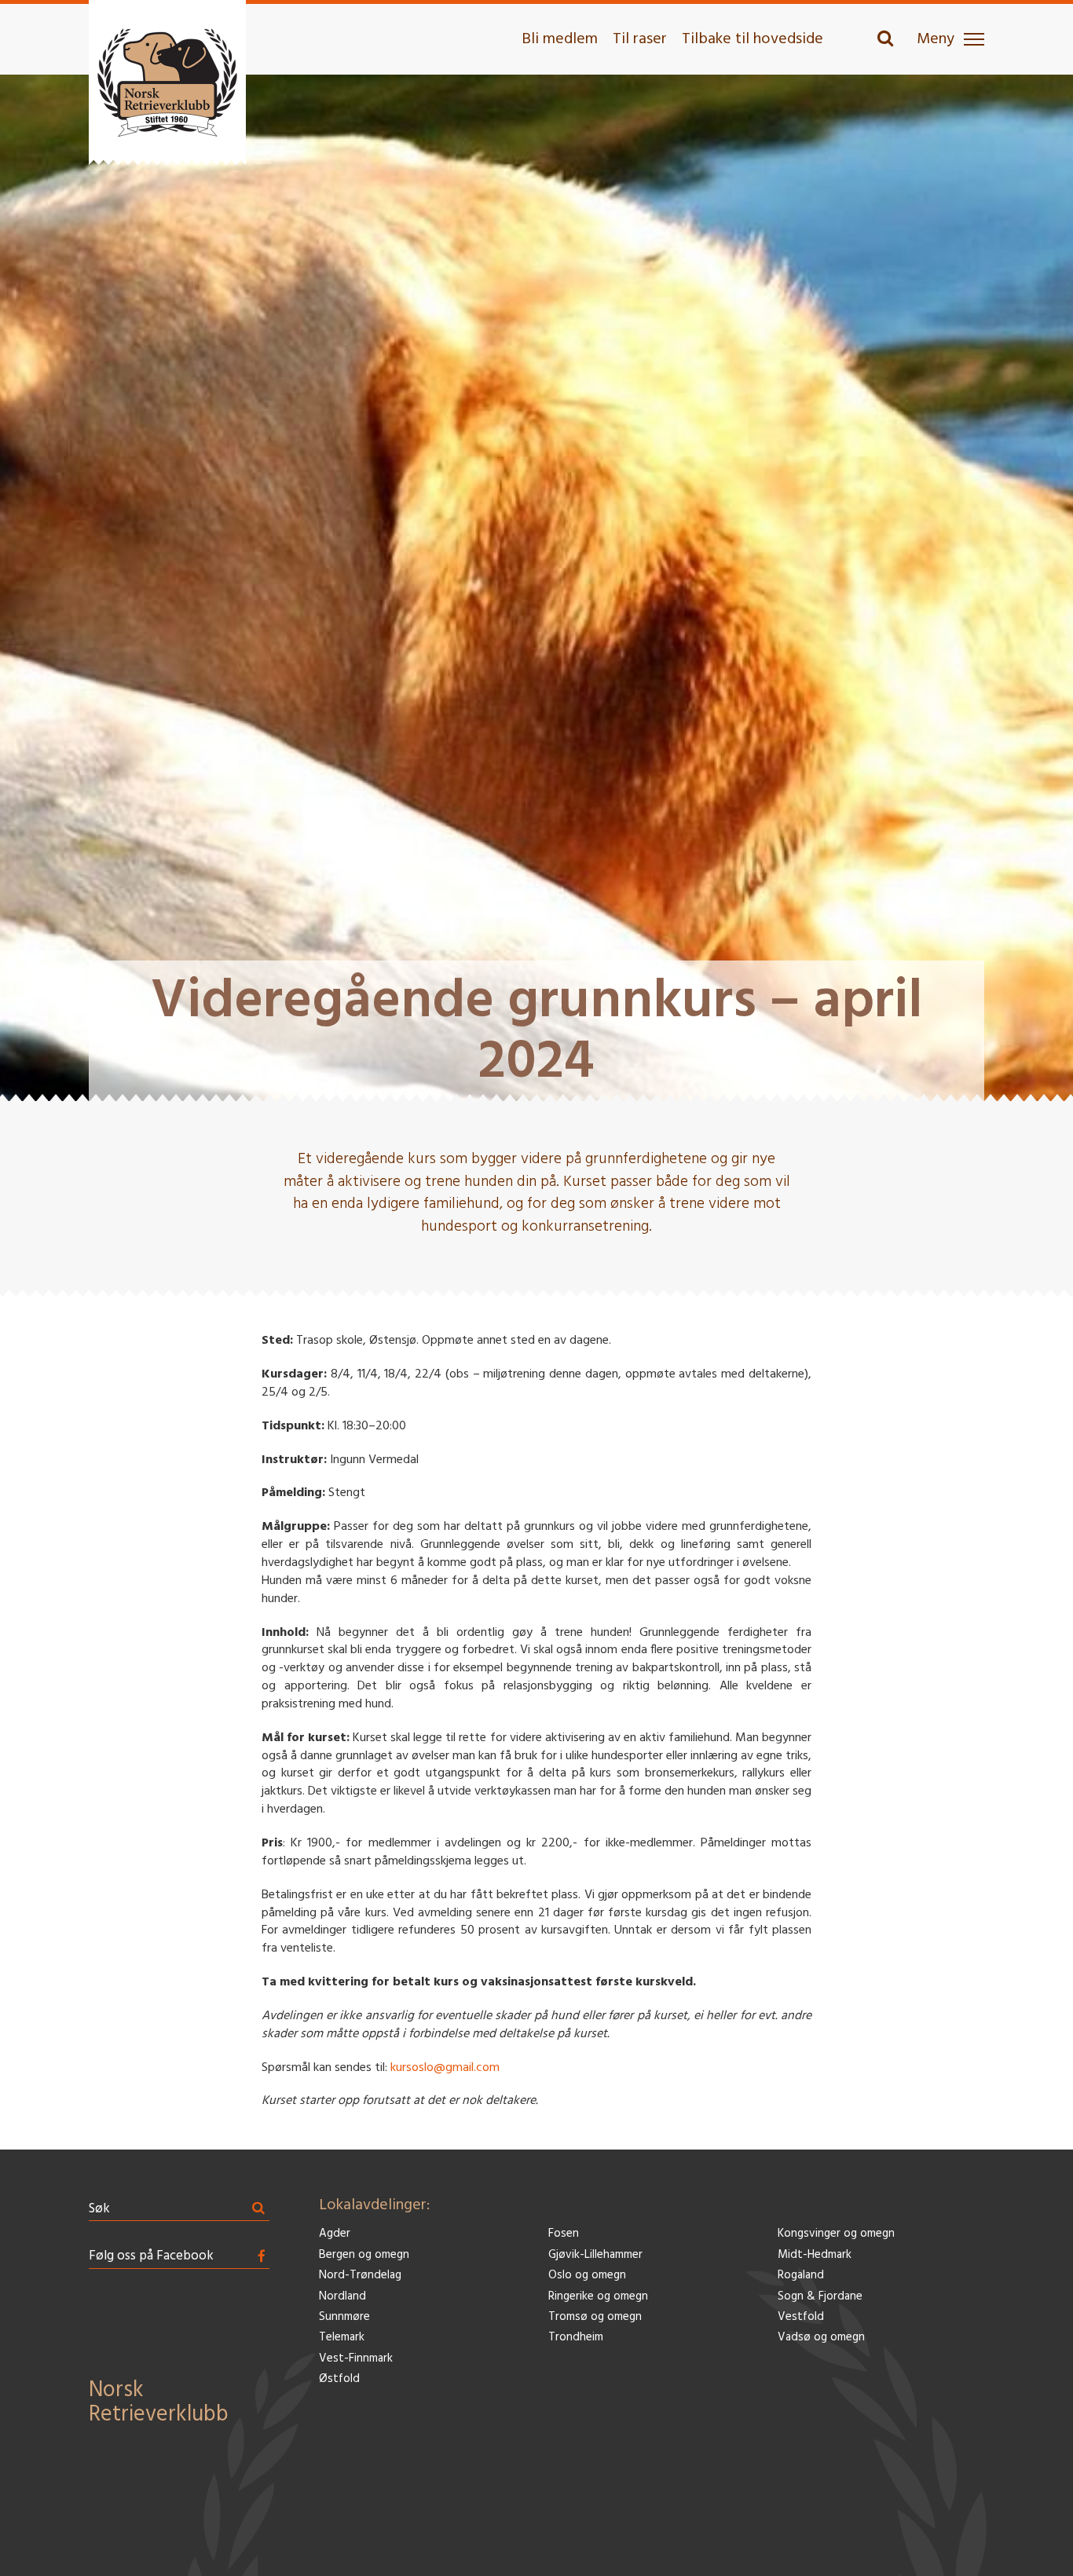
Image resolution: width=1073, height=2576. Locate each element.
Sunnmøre (344, 2317)
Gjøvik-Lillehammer (595, 2255)
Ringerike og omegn (598, 2297)
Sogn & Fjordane (820, 2297)
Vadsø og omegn (821, 2338)
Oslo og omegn (587, 2276)
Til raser (640, 39)
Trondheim (576, 2338)
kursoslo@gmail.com (445, 2068)
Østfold (339, 2379)
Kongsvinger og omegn (836, 2234)
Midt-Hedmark (815, 2255)
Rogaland (801, 2276)
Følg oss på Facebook (151, 2256)
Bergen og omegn (364, 2255)
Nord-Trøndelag (360, 2276)
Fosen (564, 2234)
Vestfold (801, 2317)
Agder (335, 2234)
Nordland (342, 2297)
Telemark (342, 2338)
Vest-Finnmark (356, 2359)
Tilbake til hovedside (753, 39)
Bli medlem (560, 39)
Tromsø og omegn (595, 2317)
